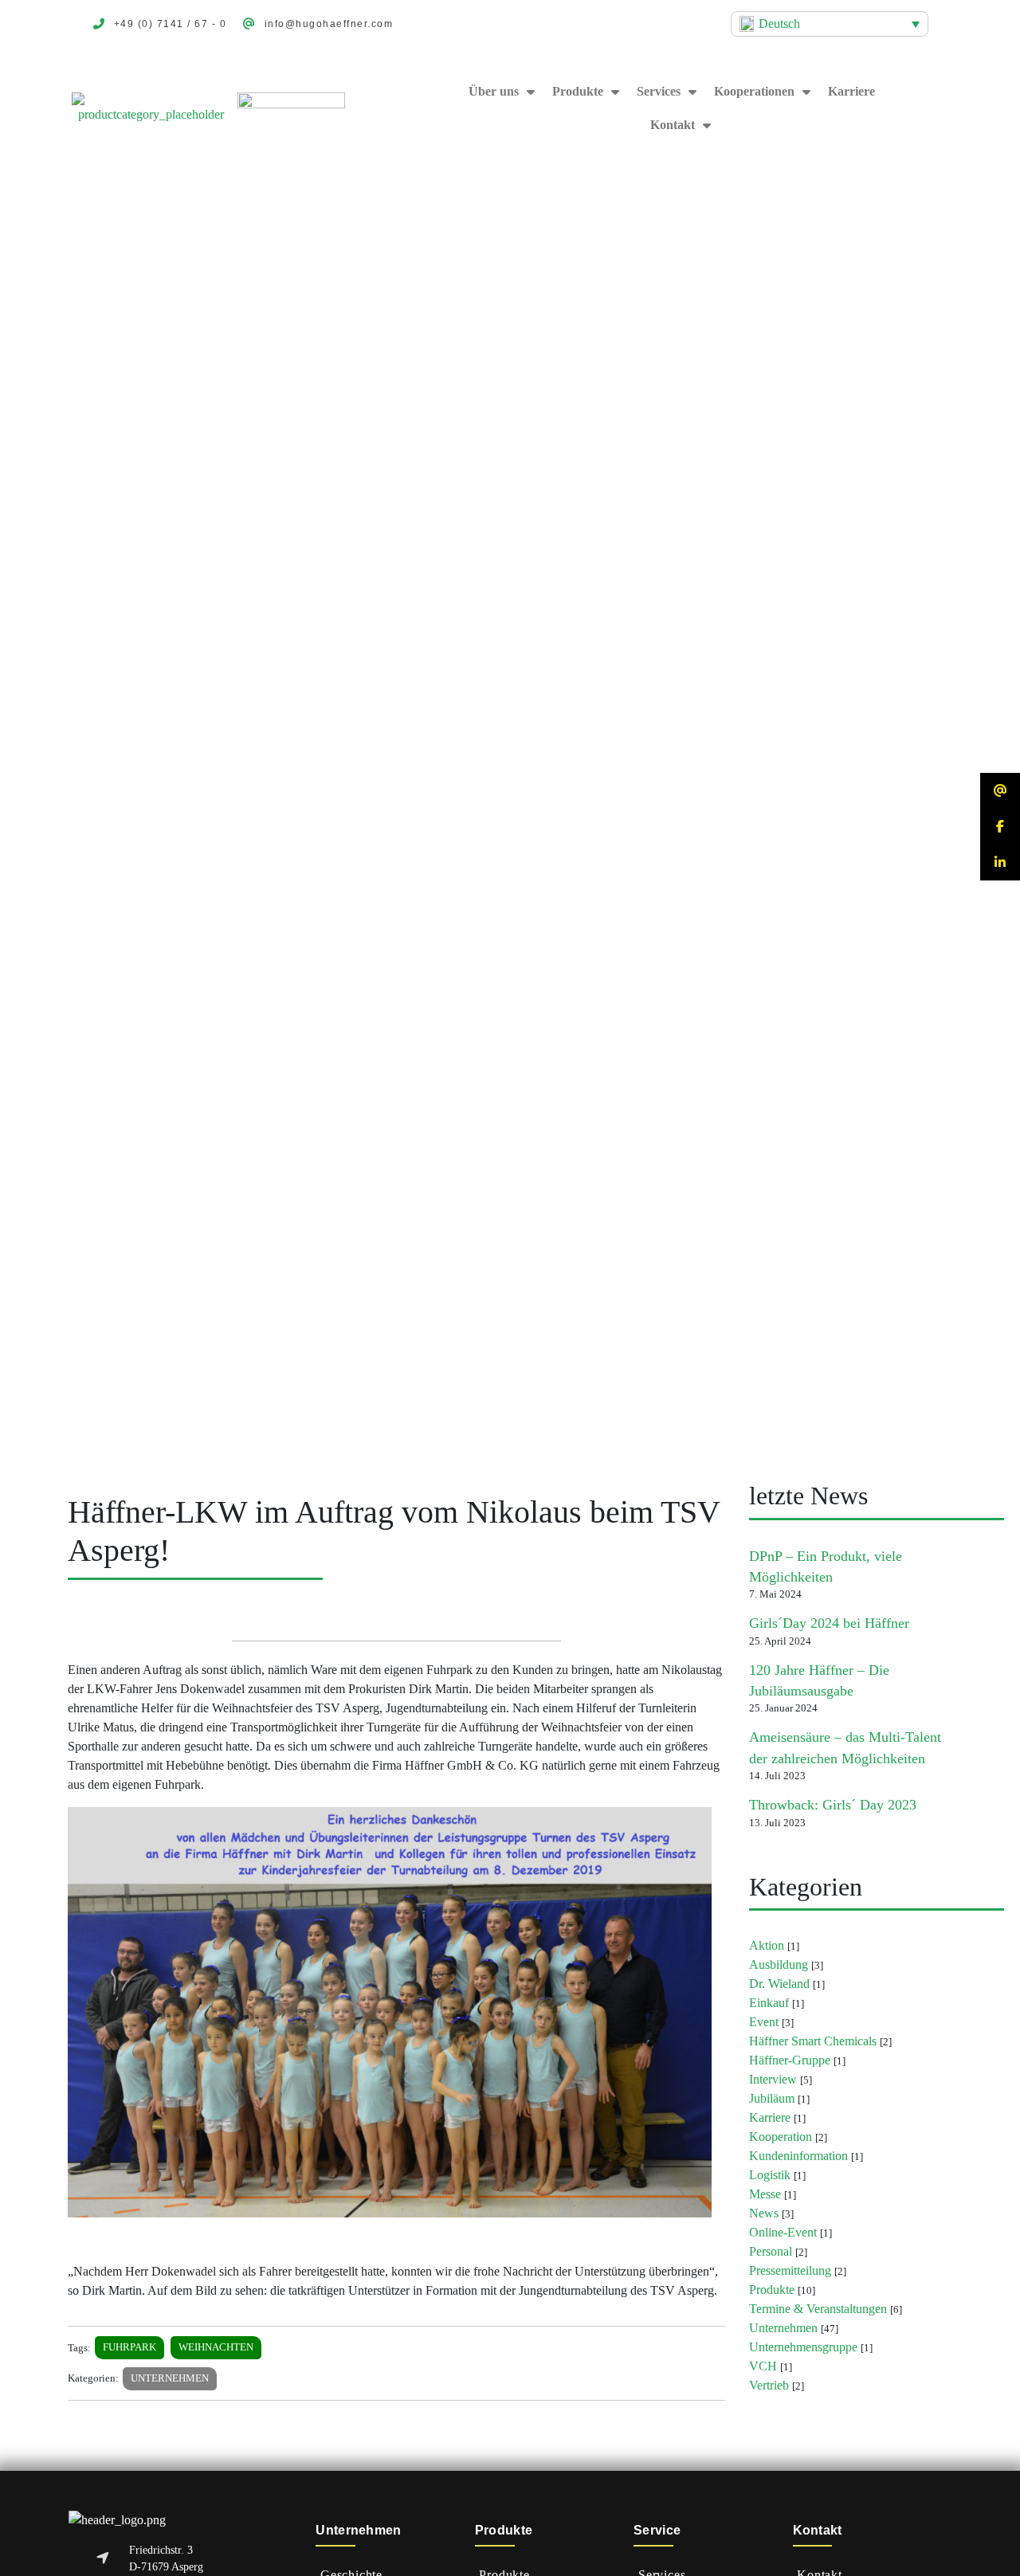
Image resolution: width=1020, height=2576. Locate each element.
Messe (765, 2194)
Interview (773, 2079)
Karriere (851, 91)
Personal (771, 2251)
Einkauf (769, 2003)
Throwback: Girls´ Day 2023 (833, 1805)
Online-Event (783, 2232)
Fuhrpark (129, 2347)
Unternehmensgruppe (803, 2347)
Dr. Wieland (779, 1984)
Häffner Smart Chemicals (813, 2041)
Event (764, 2022)
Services (659, 91)
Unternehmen (170, 2378)
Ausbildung (779, 1964)
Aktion (767, 1945)
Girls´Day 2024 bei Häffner (829, 1623)
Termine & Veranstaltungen (818, 2309)
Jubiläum (772, 2098)
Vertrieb (769, 2385)
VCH (763, 2366)
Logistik (770, 2175)
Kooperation (781, 2137)
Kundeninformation (798, 2156)
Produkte (578, 91)
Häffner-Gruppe (790, 2060)
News (764, 2213)
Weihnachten (216, 2347)
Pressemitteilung (790, 2270)
